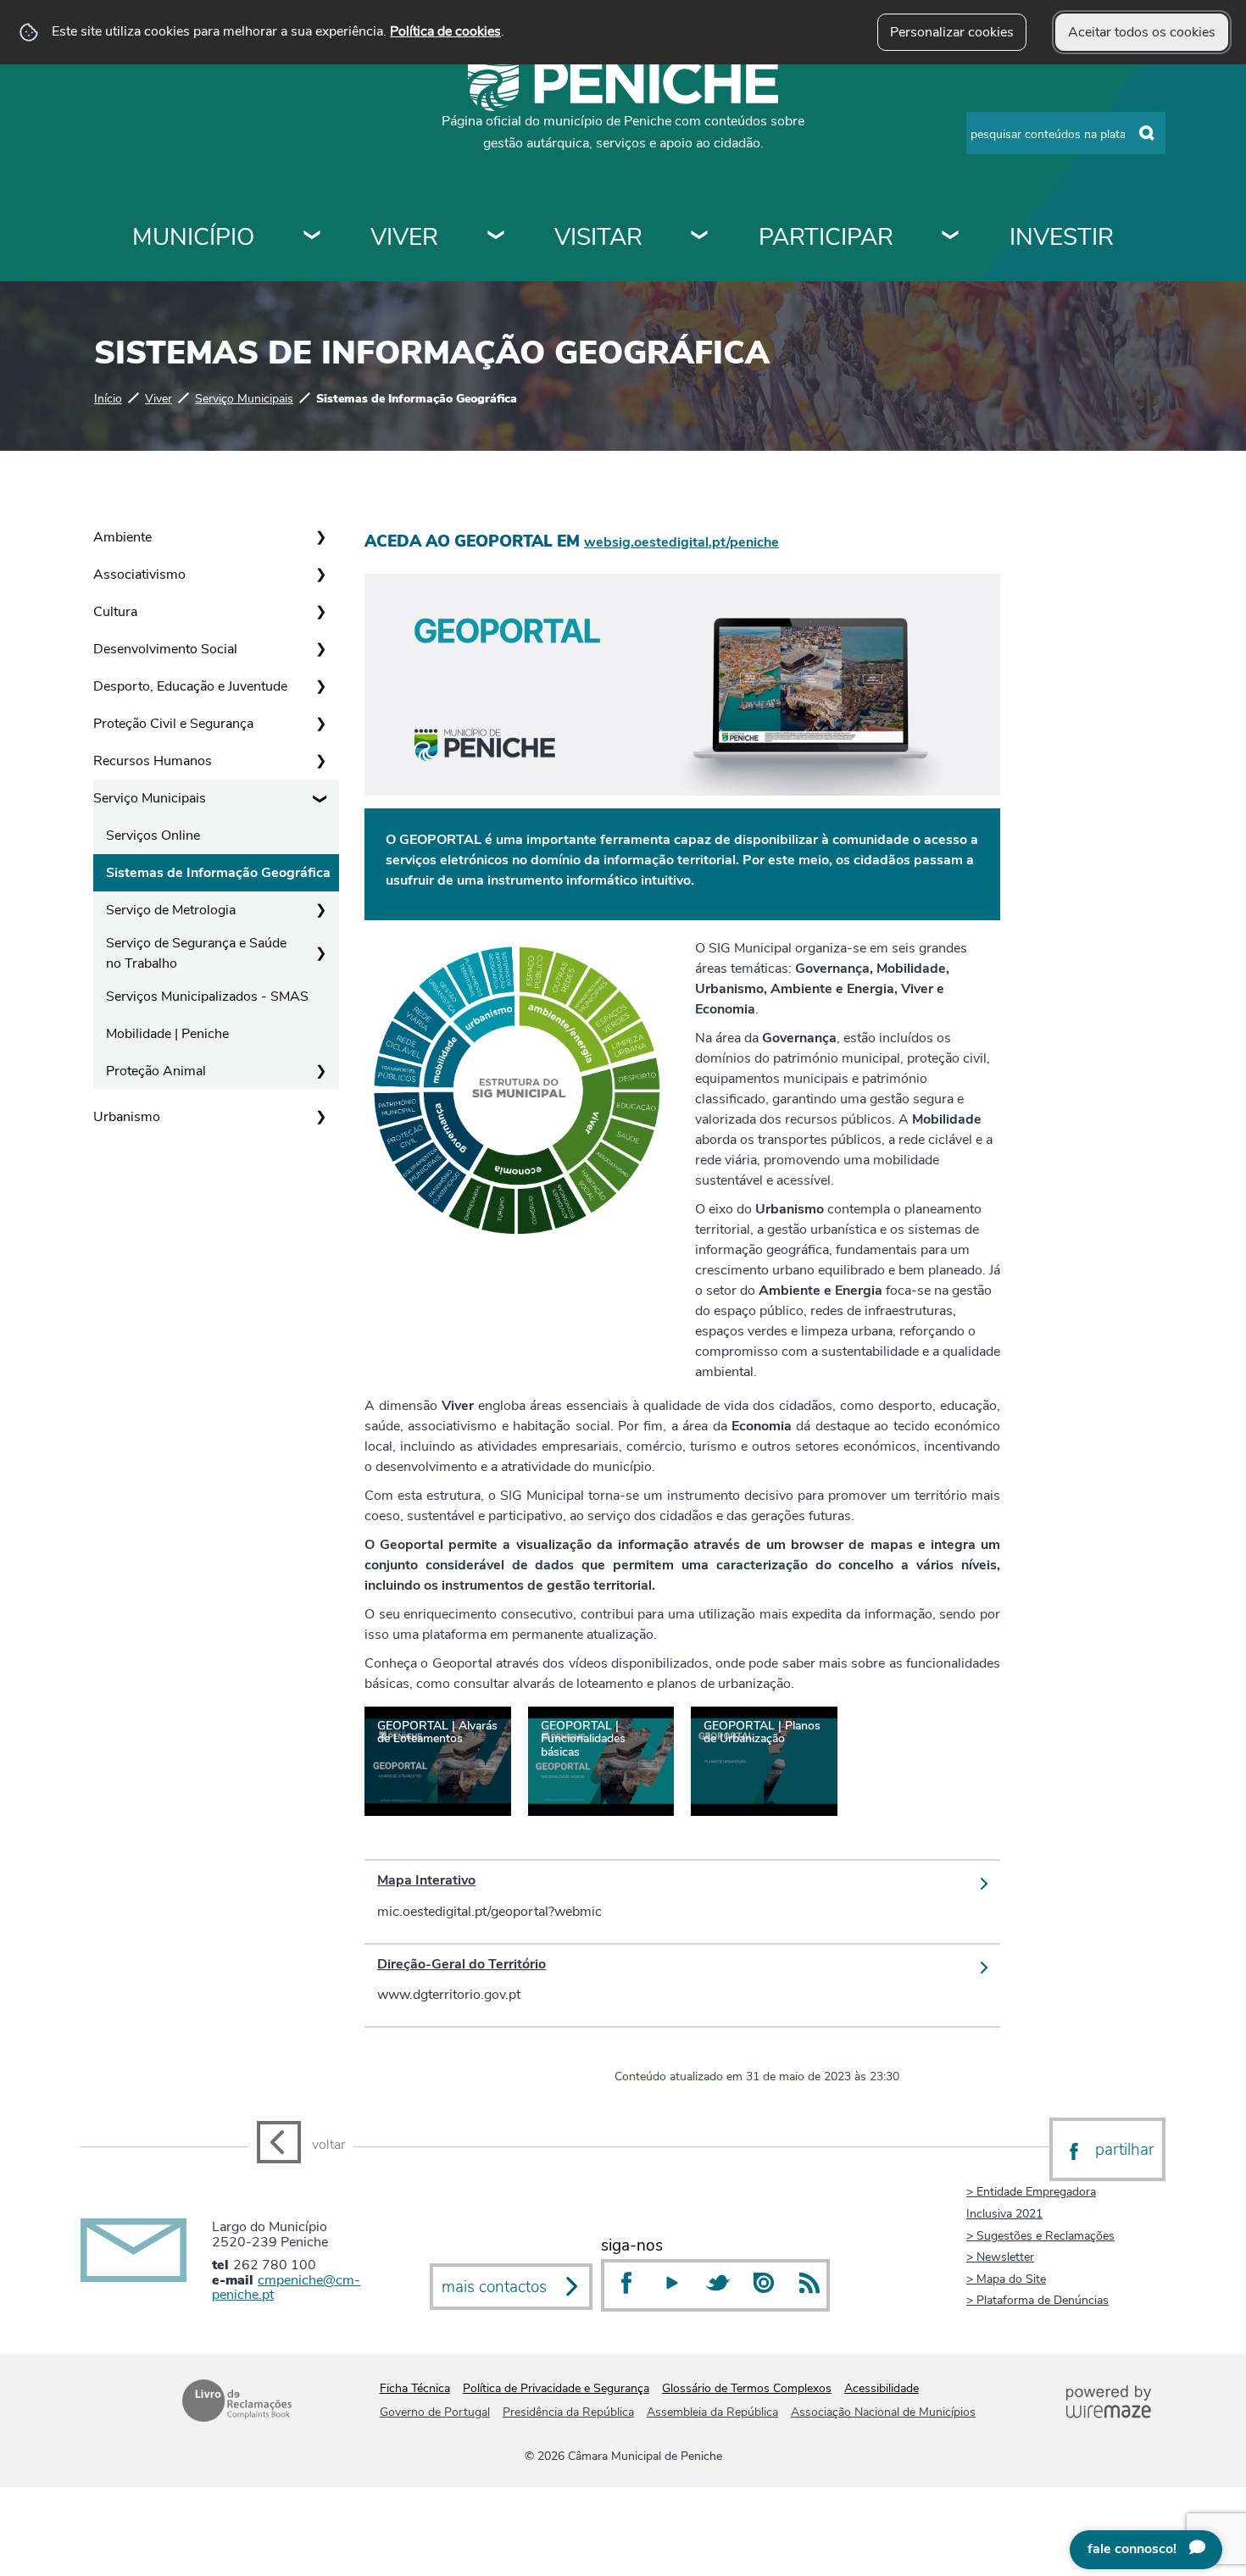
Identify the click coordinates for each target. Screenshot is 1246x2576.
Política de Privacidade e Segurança (556, 2388)
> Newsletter (1000, 2257)
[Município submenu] (313, 237)
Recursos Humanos (153, 761)
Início (108, 398)
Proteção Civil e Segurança (173, 724)
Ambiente (122, 537)
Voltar (328, 2145)
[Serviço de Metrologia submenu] (320, 910)
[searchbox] (1066, 133)
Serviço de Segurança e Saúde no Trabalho (196, 953)
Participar (826, 237)
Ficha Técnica (415, 2388)
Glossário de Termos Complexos (747, 2388)
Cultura (115, 612)
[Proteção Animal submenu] (320, 1071)
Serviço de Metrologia (171, 910)
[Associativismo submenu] (320, 575)
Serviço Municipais (244, 398)
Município (193, 237)
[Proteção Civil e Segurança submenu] (320, 724)
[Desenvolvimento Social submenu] (320, 649)
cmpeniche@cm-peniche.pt (286, 2288)
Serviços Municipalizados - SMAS (207, 997)
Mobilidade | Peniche (167, 1034)
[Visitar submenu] (700, 237)
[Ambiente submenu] (320, 537)
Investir (1062, 237)
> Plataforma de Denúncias (1037, 2300)
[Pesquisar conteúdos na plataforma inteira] (1147, 134)
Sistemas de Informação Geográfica (218, 873)
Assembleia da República (712, 2412)
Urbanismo (127, 1117)
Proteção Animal (156, 1071)
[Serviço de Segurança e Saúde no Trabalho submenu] (320, 953)
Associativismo (139, 575)
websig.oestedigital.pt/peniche (681, 542)
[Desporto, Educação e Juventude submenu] (320, 686)
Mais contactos (494, 2287)
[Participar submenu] (951, 237)
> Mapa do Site (1006, 2279)
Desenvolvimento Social (165, 649)
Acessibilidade (882, 2388)
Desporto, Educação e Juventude (190, 686)
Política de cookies (445, 31)
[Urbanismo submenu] (320, 1117)
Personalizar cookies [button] (952, 32)
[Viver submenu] (497, 237)
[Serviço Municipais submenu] (320, 798)
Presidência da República (568, 2412)
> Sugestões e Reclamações (1040, 2235)
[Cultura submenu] (320, 612)
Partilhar (1124, 2150)
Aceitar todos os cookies (1142, 32)
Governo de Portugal (435, 2412)
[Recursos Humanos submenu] (320, 761)
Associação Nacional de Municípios (883, 2412)
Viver (404, 237)
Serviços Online (153, 836)
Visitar (598, 237)
